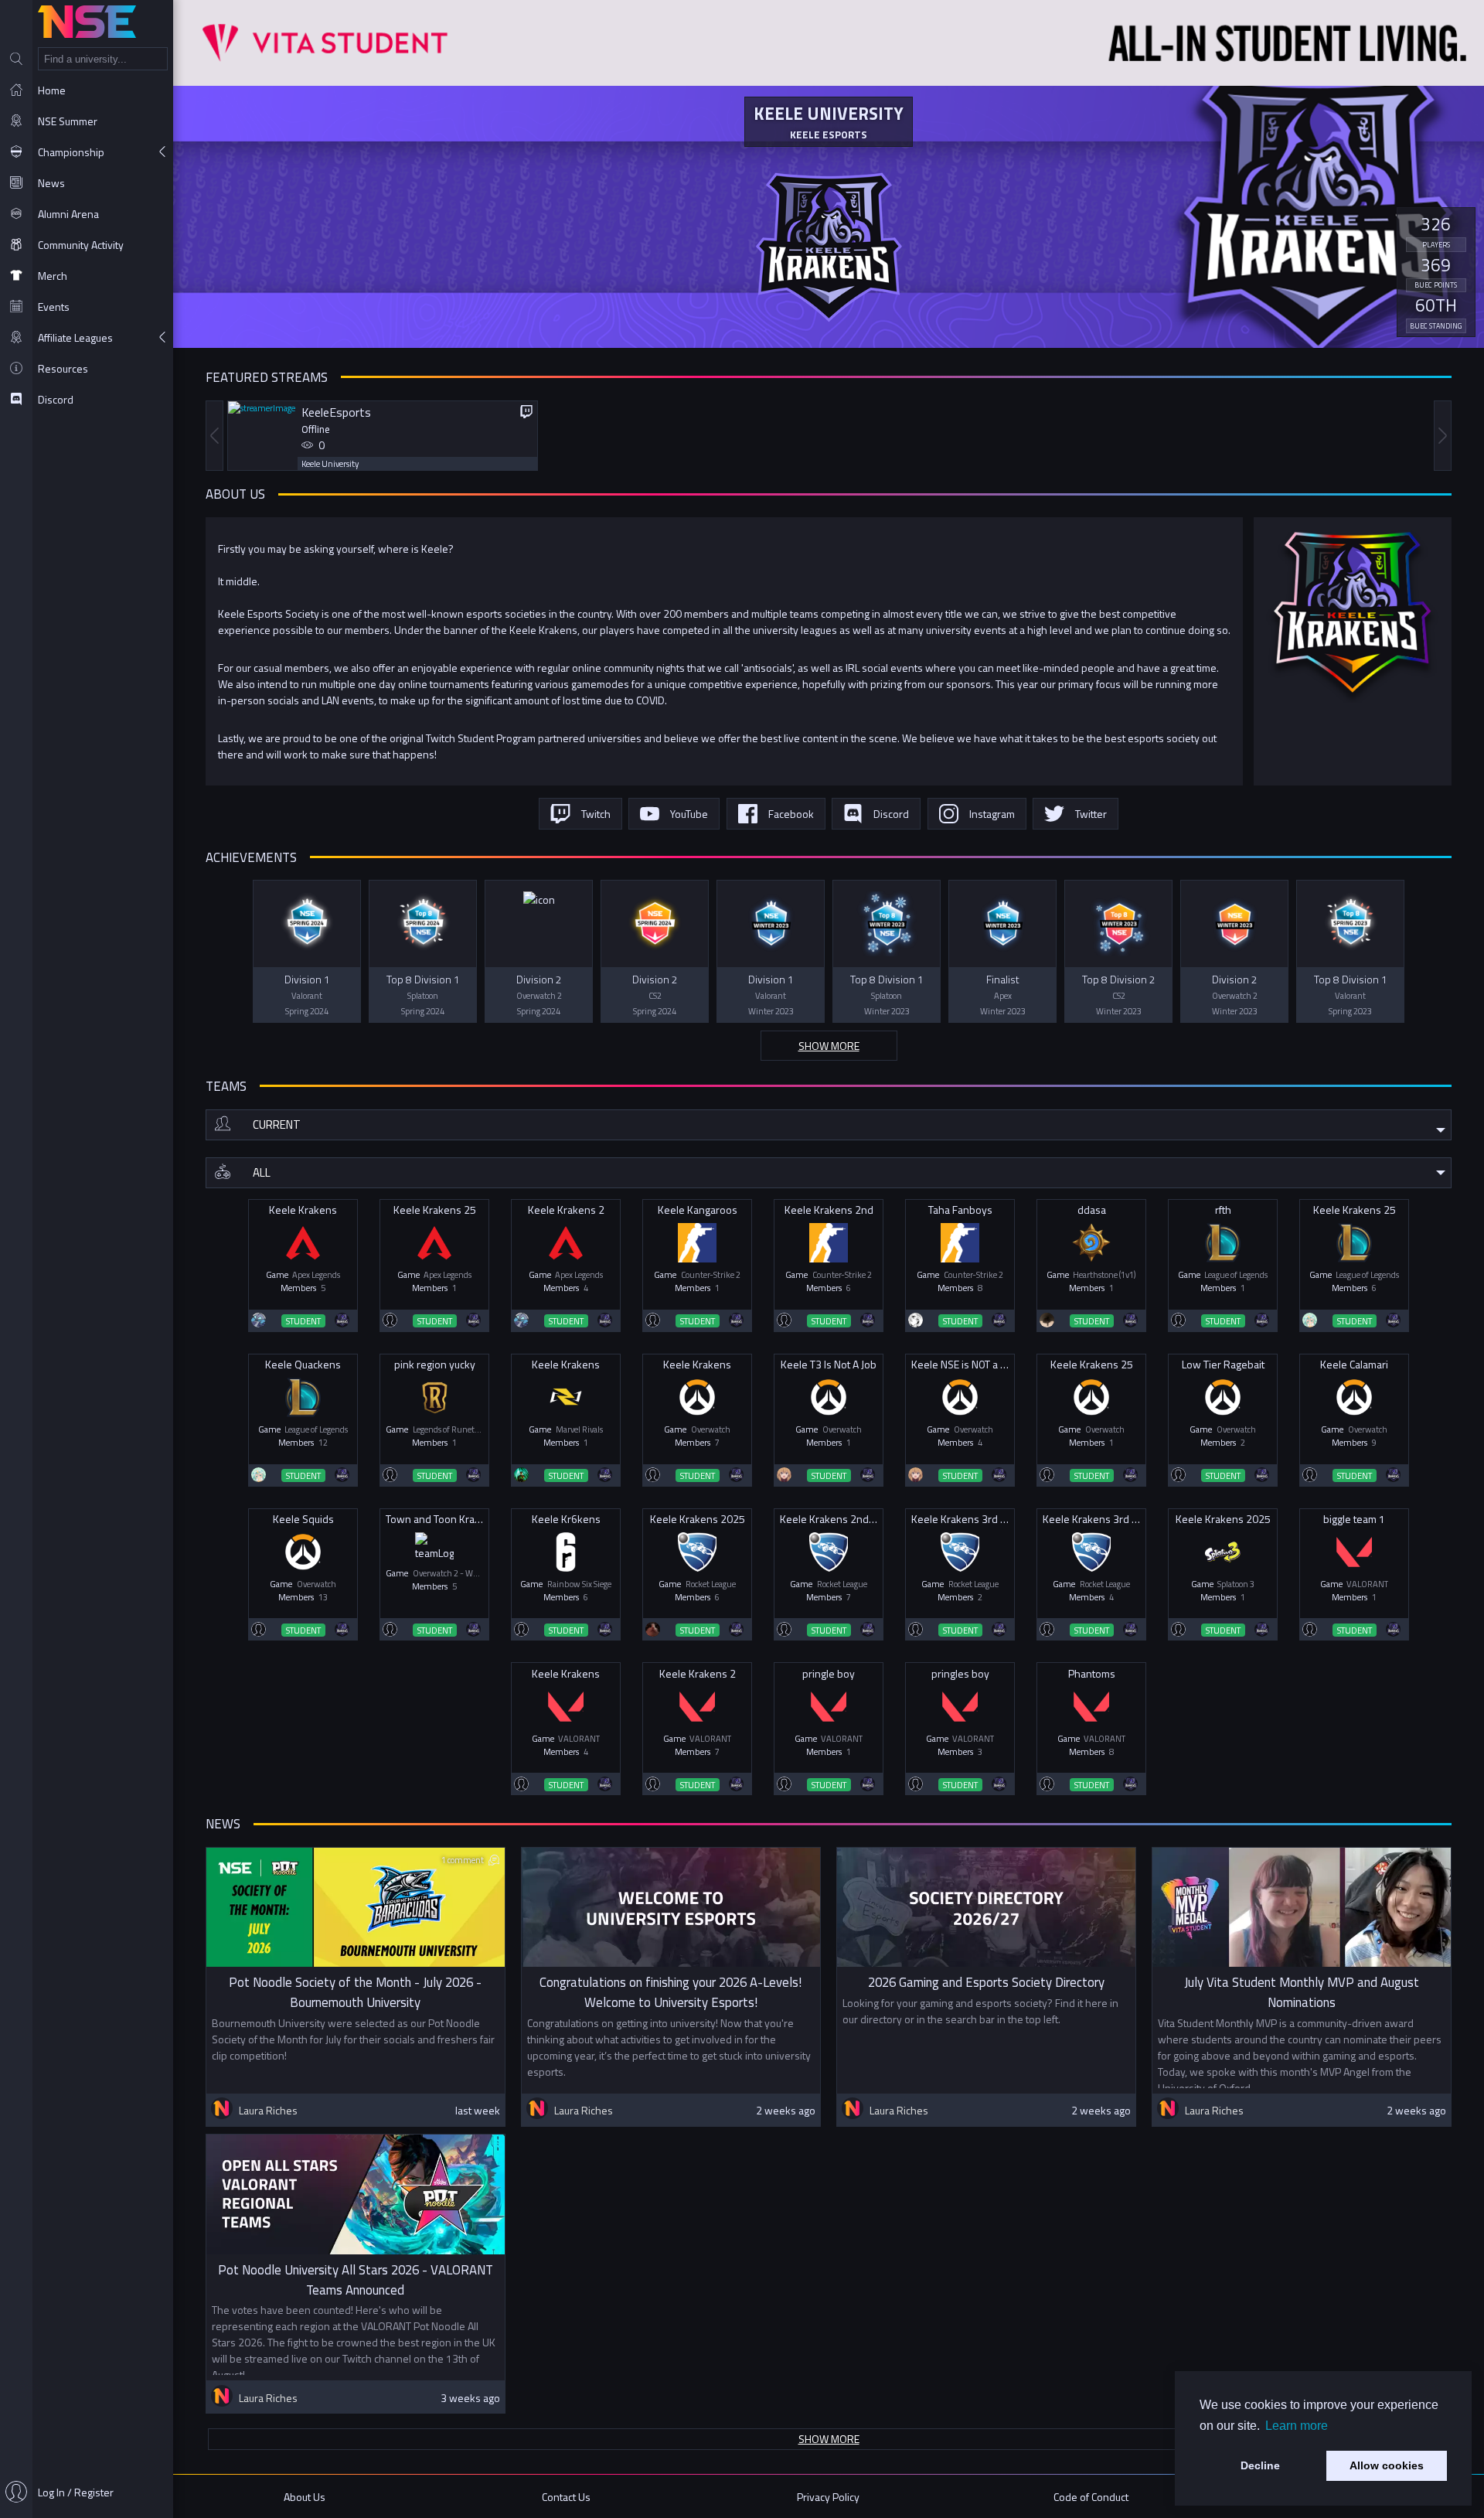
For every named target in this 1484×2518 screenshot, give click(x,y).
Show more (829, 1046)
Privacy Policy (828, 2497)
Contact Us (566, 2497)
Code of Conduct (1091, 2497)
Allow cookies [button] (1387, 2465)
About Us (305, 2497)
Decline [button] (1260, 2465)
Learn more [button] (1297, 2426)
